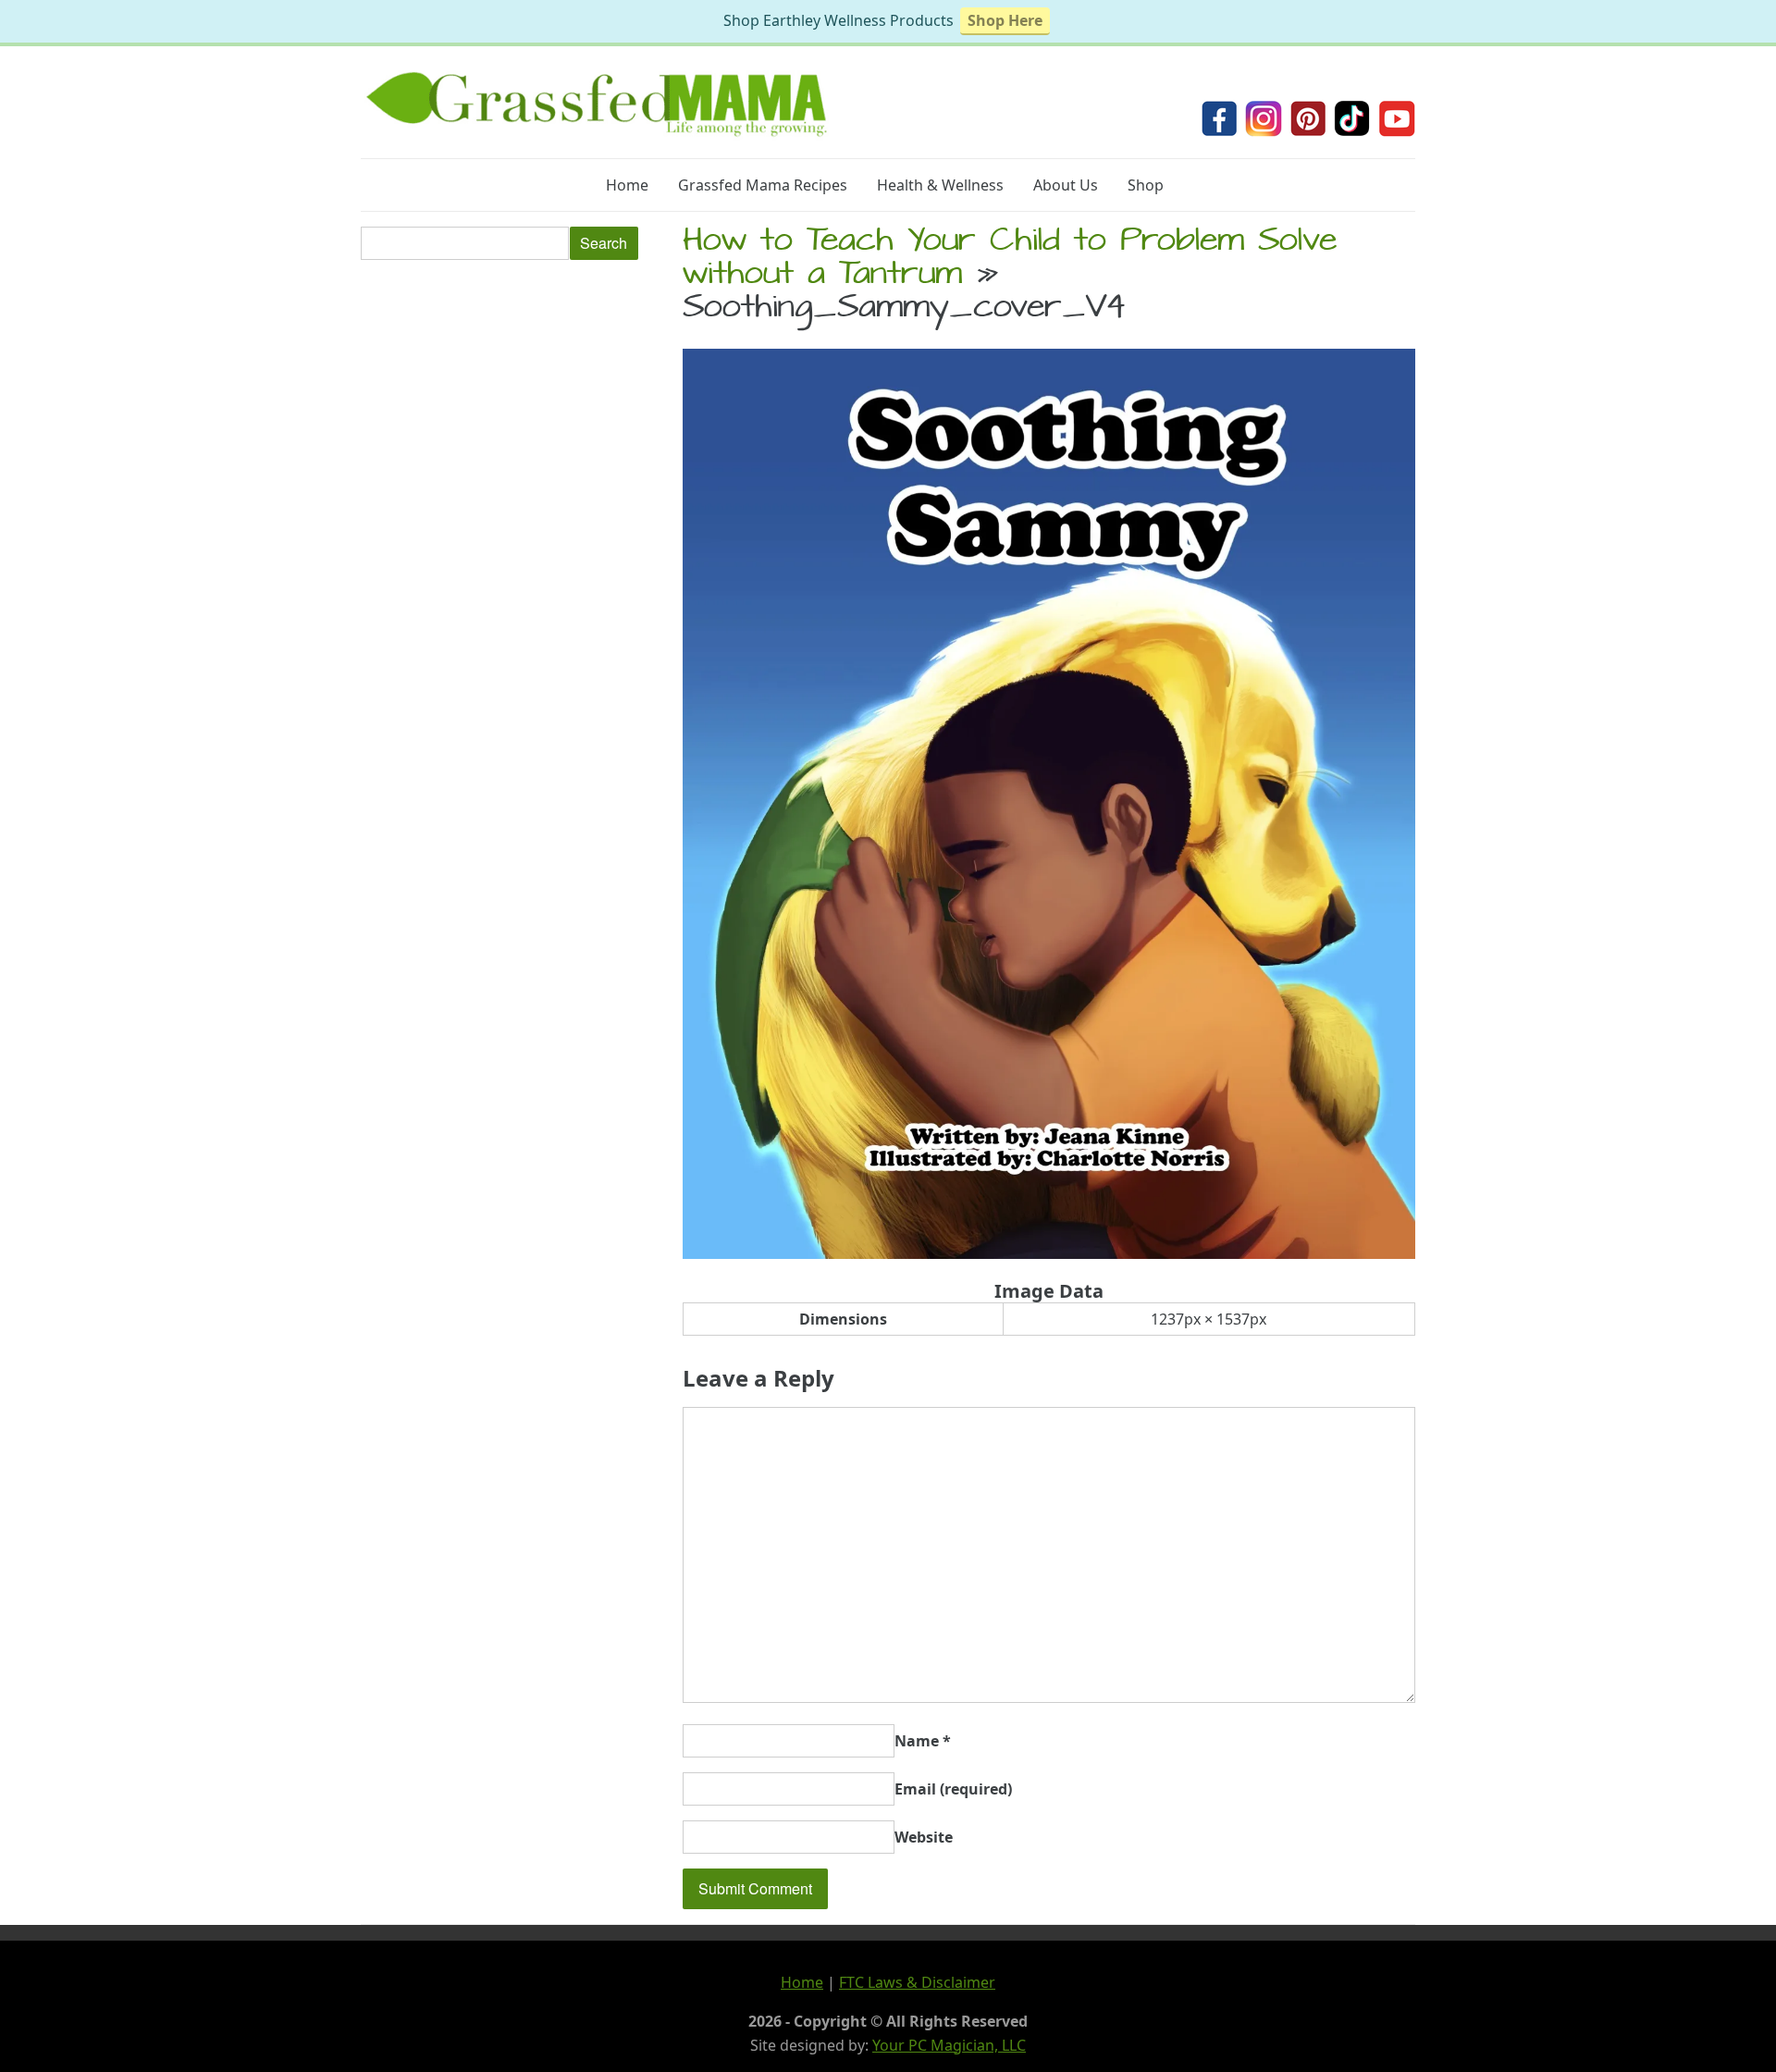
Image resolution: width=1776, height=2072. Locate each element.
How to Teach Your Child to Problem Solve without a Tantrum (1010, 260)
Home (627, 185)
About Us (1066, 185)
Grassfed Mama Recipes (763, 185)
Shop (1146, 185)
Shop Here (1005, 20)
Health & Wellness (940, 185)
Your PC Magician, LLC (949, 2045)
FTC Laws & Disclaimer (917, 1982)
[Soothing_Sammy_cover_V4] (1049, 1253)
